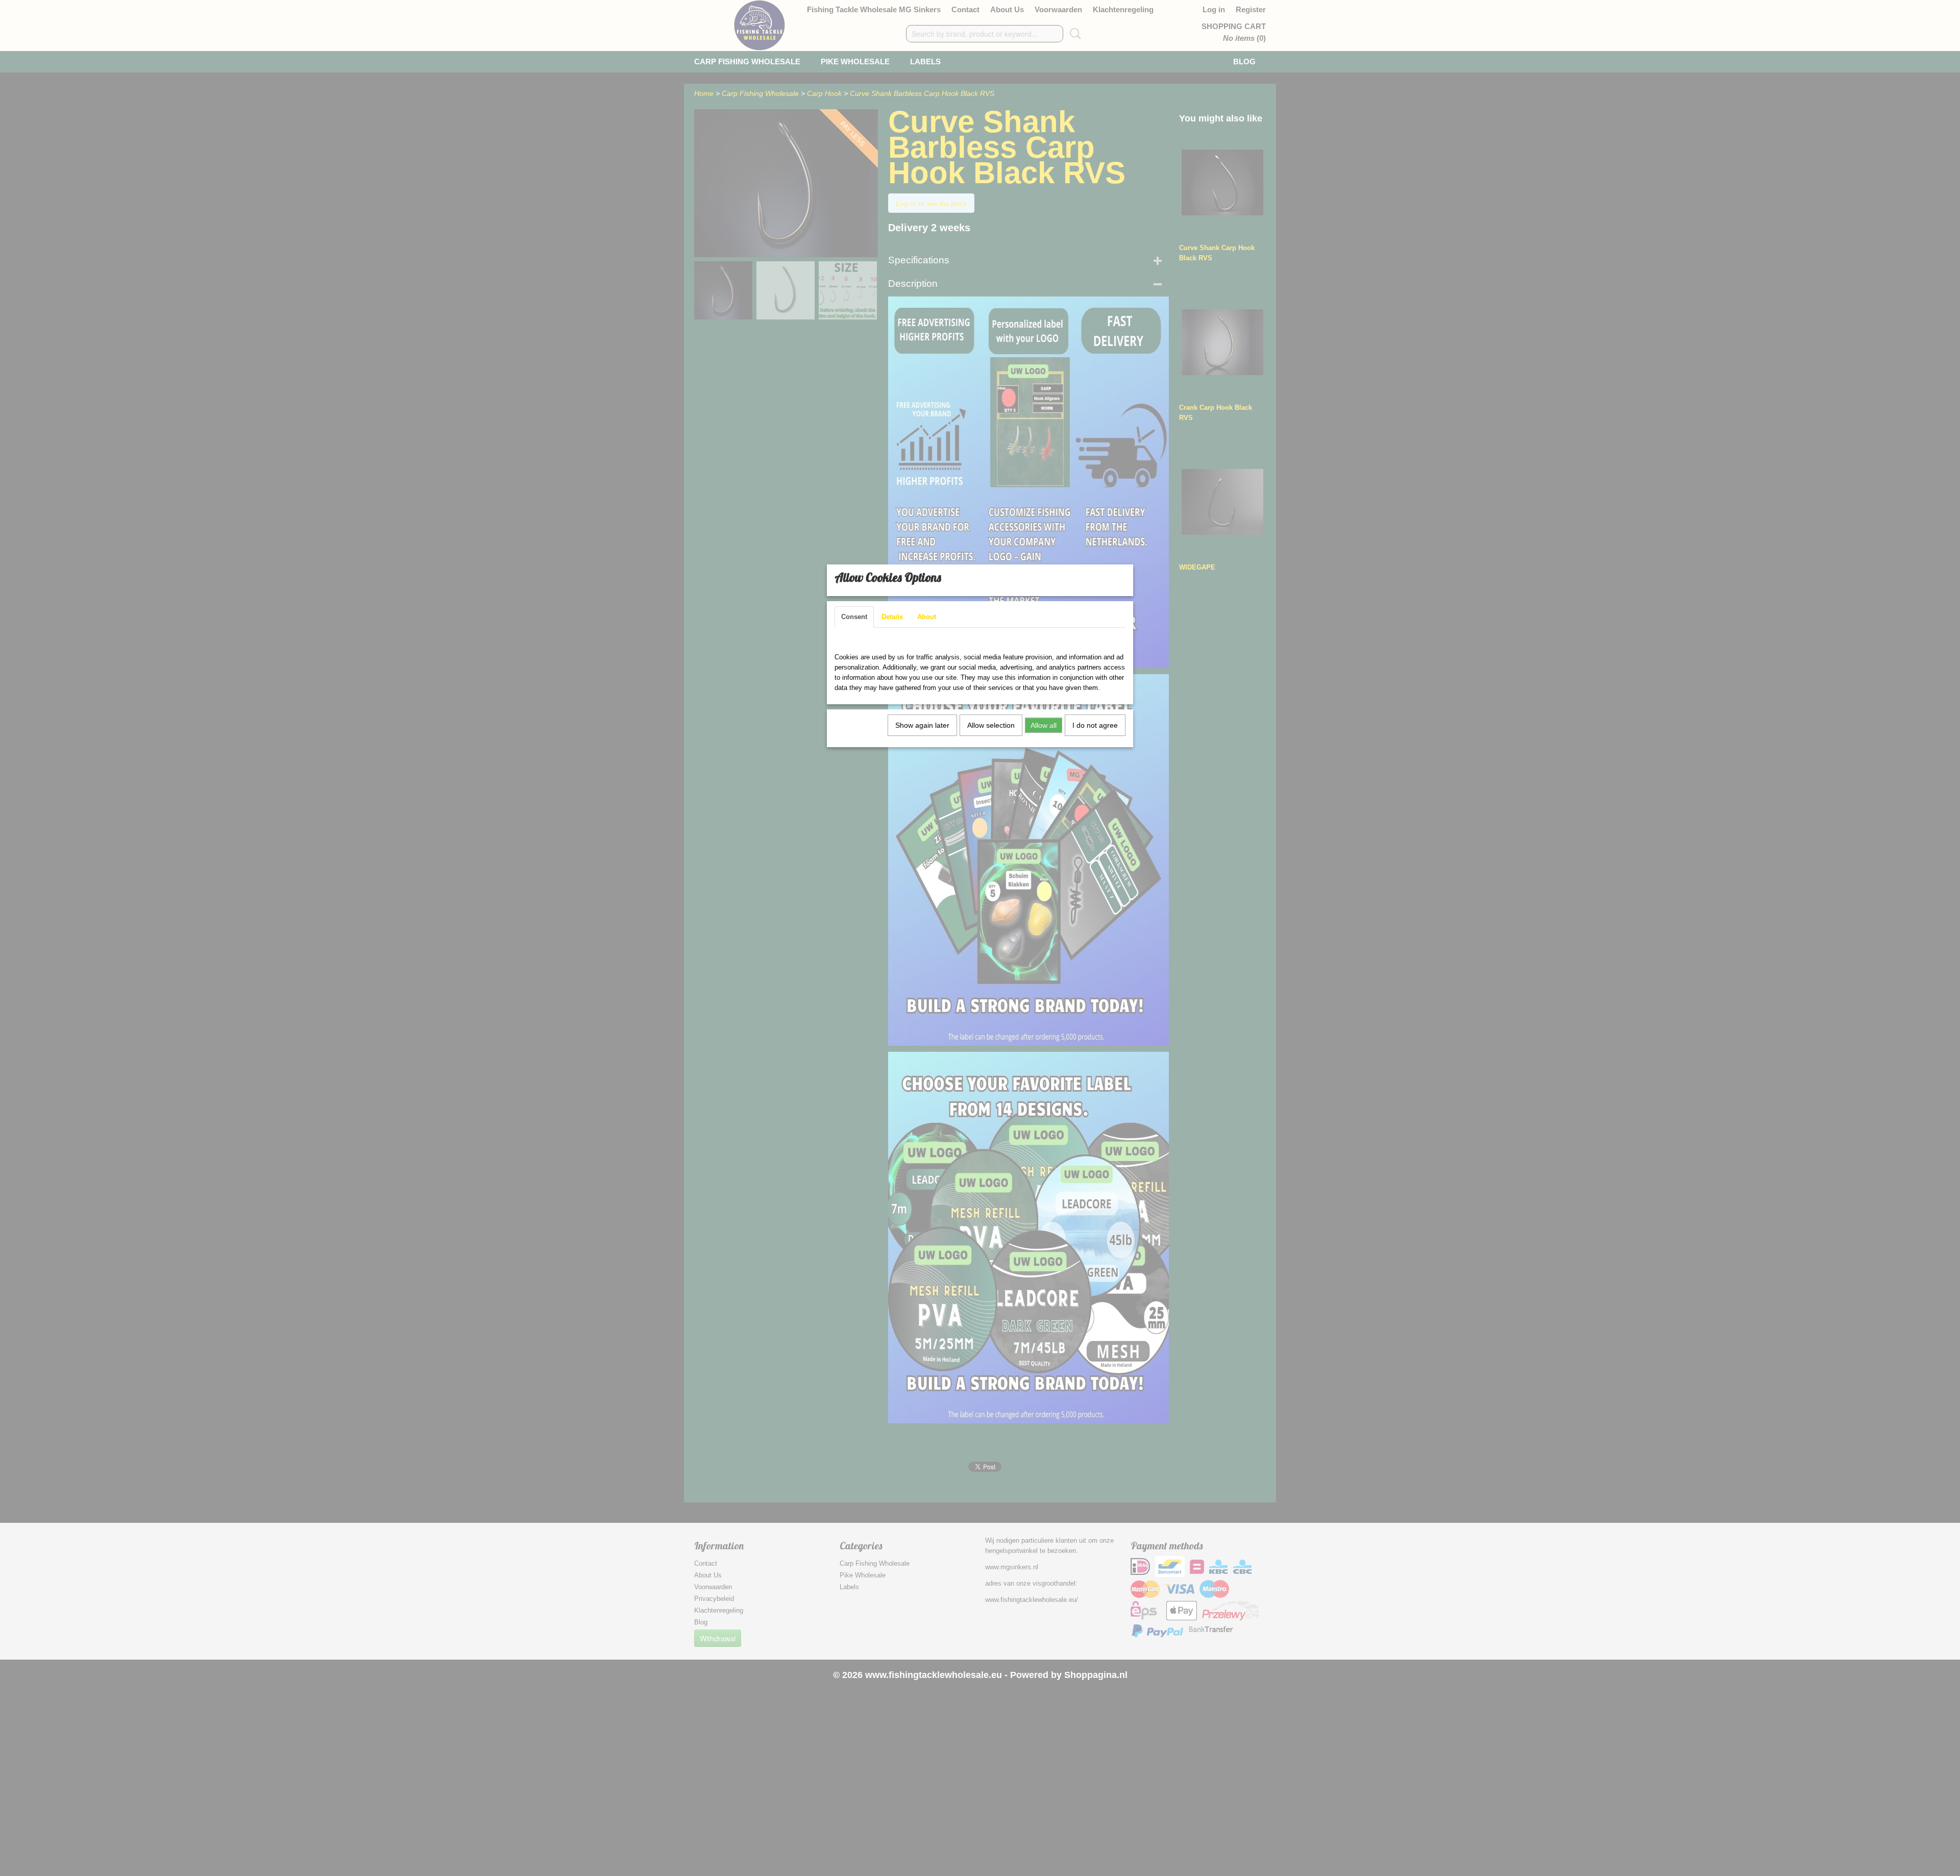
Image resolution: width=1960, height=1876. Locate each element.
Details (892, 617)
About (927, 617)
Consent (854, 617)
